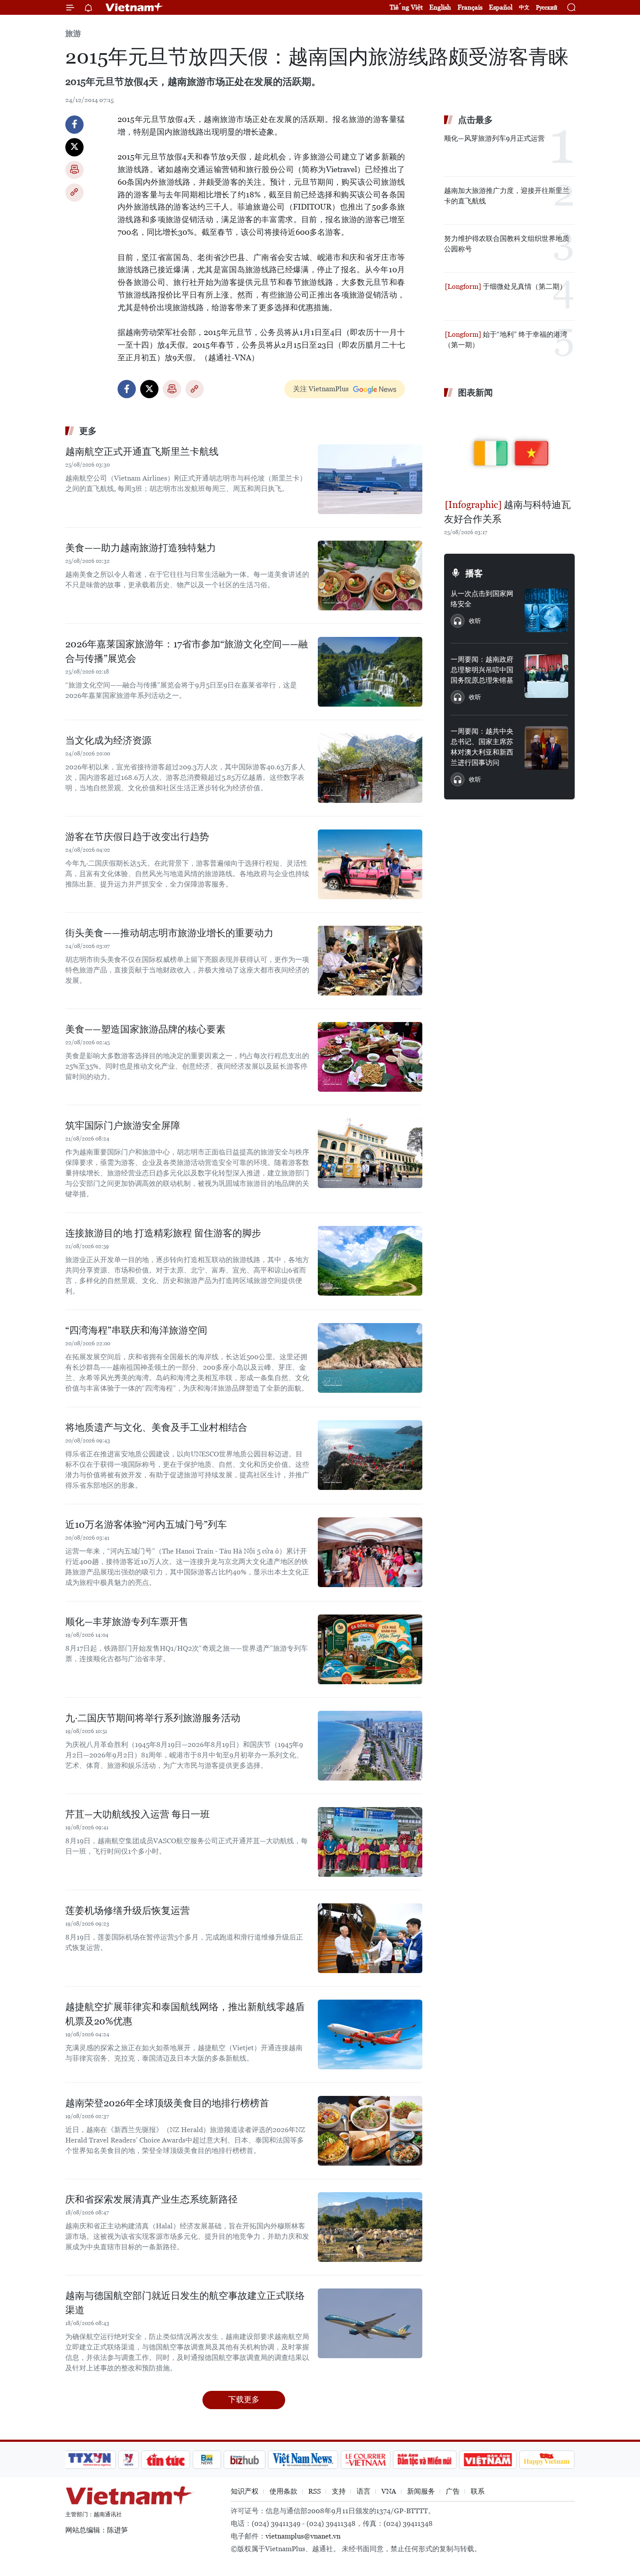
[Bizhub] (244, 2460)
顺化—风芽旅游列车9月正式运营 (494, 138)
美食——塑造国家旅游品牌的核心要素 (145, 1029)
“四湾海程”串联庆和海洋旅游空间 (136, 1330)
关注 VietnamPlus (321, 389)
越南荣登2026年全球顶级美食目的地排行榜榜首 (167, 2103)
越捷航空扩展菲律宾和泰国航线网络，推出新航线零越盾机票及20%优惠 (185, 2014)
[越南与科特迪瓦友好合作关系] (509, 450)
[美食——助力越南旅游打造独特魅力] (370, 575)
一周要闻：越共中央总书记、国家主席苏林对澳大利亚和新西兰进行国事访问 (482, 747)
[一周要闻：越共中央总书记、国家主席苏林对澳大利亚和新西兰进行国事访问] (546, 748)
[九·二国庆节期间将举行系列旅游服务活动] (370, 1746)
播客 (474, 573)
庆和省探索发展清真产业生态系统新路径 (152, 2199)
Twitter (74, 147)
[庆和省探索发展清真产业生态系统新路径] (370, 2227)
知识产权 (245, 2491)
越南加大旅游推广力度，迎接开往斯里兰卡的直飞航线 (507, 196)
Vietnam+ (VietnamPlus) (135, 7)
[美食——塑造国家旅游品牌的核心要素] (370, 1057)
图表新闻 (475, 393)
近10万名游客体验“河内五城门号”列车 (146, 1525)
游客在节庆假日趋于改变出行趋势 (137, 837)
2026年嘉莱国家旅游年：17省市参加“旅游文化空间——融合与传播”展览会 (187, 651)
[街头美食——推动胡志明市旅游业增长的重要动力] (370, 961)
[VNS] (303, 2460)
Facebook (74, 125)
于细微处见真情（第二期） (524, 286)
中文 (524, 7)
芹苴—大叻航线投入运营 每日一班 (138, 1814)
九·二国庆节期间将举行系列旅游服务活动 (153, 1718)
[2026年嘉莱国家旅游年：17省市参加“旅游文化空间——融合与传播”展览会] (370, 672)
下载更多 (244, 2399)
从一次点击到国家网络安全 (482, 599)
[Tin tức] (166, 2460)
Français (470, 7)
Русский (547, 8)
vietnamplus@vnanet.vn (303, 2536)
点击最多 (475, 120)
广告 (453, 2491)
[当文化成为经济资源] (370, 768)
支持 (339, 2491)
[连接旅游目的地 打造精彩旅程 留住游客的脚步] (370, 1261)
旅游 (73, 33)
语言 (364, 2491)
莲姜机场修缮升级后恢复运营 (128, 1911)
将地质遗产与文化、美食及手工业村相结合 (156, 1427)
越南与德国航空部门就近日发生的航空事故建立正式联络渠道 (185, 2303)
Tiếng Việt (406, 7)
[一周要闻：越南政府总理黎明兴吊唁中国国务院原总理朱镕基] (546, 676)
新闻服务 (421, 2491)
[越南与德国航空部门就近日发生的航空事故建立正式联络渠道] (370, 2323)
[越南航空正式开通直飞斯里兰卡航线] (370, 479)
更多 (88, 431)
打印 (74, 170)
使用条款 (283, 2491)
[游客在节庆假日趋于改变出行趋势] (370, 864)
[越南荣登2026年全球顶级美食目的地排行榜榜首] (370, 2131)
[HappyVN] (547, 2460)
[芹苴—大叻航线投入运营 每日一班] (370, 1842)
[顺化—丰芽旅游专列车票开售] (370, 1649)
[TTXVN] (90, 2460)
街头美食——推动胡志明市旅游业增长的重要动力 (169, 933)
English (440, 7)
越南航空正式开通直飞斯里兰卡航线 (142, 452)
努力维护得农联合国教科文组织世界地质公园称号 (507, 244)
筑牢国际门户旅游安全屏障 (123, 1126)
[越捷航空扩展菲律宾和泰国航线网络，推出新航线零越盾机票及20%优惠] (370, 2034)
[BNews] (207, 2460)
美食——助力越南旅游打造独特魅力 (141, 548)
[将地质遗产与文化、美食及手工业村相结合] (370, 1455)
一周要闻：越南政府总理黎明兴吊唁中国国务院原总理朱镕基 (482, 670)
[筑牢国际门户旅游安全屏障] (370, 1153)
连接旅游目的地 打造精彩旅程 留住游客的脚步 (163, 1233)
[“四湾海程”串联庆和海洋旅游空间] (370, 1358)
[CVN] (365, 2460)
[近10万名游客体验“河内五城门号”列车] (370, 1552)
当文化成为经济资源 (108, 740)
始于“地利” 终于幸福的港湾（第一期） (506, 340)
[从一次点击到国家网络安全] (546, 610)
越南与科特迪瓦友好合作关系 (507, 512)
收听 (475, 621)
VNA (389, 2491)
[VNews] (129, 2460)
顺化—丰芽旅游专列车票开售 (127, 1622)
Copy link (74, 193)
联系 (478, 2491)
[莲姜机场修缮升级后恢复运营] (370, 1938)
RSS (315, 2491)
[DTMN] (424, 2460)
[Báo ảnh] (488, 2460)
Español (501, 7)
